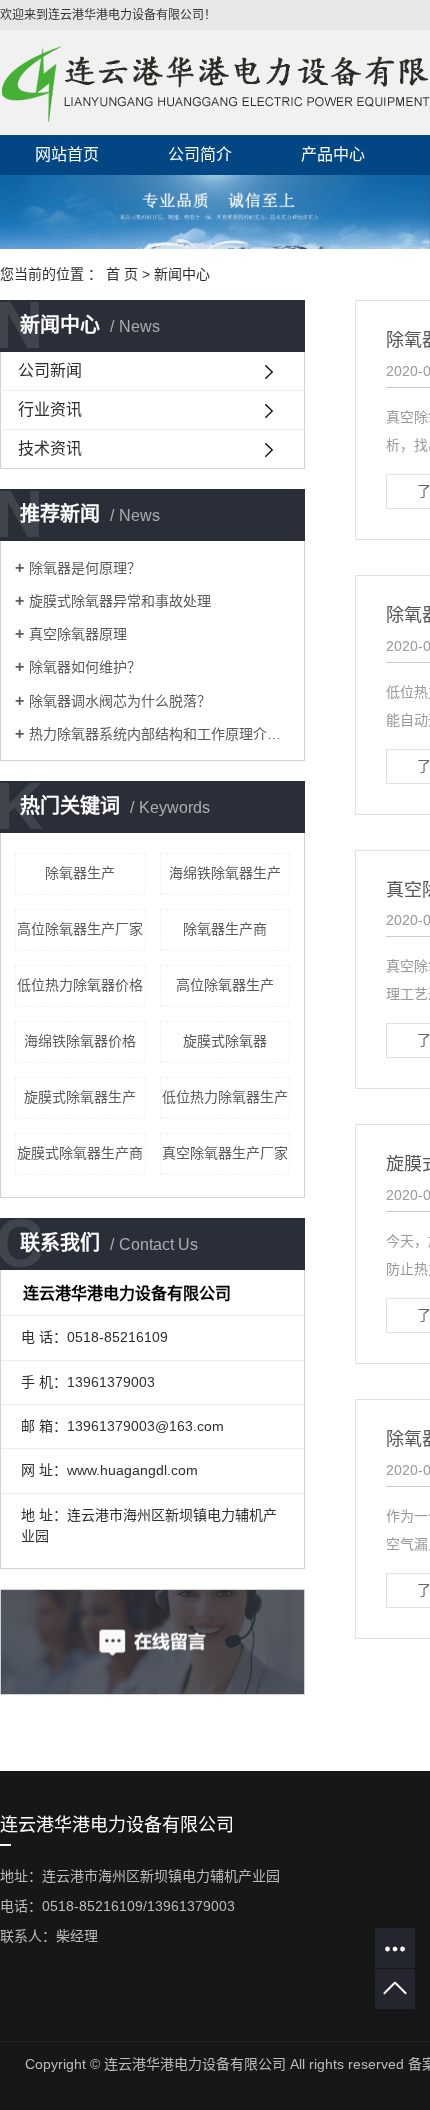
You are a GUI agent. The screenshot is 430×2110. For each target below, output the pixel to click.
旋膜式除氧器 (225, 1041)
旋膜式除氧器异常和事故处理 (120, 601)
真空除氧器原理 (78, 634)
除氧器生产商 (225, 929)
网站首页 (67, 154)
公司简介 (200, 154)
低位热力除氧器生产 (225, 1097)
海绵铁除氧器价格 (80, 1041)
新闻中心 (182, 274)
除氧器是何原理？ (85, 568)
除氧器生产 (80, 873)
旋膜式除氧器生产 (80, 1097)
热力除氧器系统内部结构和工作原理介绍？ (159, 734)
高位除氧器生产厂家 (80, 929)
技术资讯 (50, 448)
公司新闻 (50, 370)
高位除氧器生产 (225, 985)
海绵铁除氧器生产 (225, 873)
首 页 (122, 274)
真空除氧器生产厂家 (225, 1153)
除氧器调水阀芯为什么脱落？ (120, 701)
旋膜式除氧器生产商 (80, 1153)
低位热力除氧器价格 (80, 985)
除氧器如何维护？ (85, 667)
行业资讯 (50, 409)
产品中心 (333, 154)
